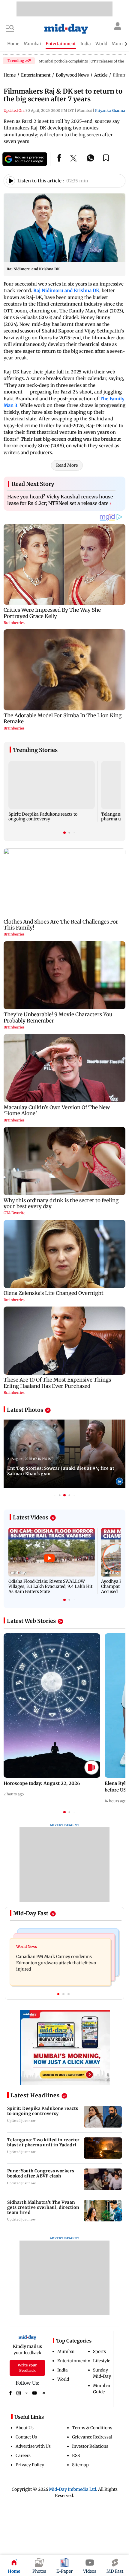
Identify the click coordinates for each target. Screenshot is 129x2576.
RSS (76, 2456)
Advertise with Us (33, 2446)
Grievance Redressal (92, 2437)
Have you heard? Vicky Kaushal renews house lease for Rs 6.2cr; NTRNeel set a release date (60, 500)
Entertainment (72, 2361)
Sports (99, 2351)
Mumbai (66, 2351)
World (63, 2379)
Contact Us (26, 2437)
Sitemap (80, 2465)
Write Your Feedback (27, 2368)
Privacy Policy (30, 2465)
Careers (23, 2456)
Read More (67, 465)
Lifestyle (102, 2361)
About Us (25, 2428)
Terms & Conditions (92, 2428)
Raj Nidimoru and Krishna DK (66, 290)
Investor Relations (90, 2446)
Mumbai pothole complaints (63, 61)
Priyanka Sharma (110, 110)
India (63, 2370)
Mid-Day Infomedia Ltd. (73, 2489)
